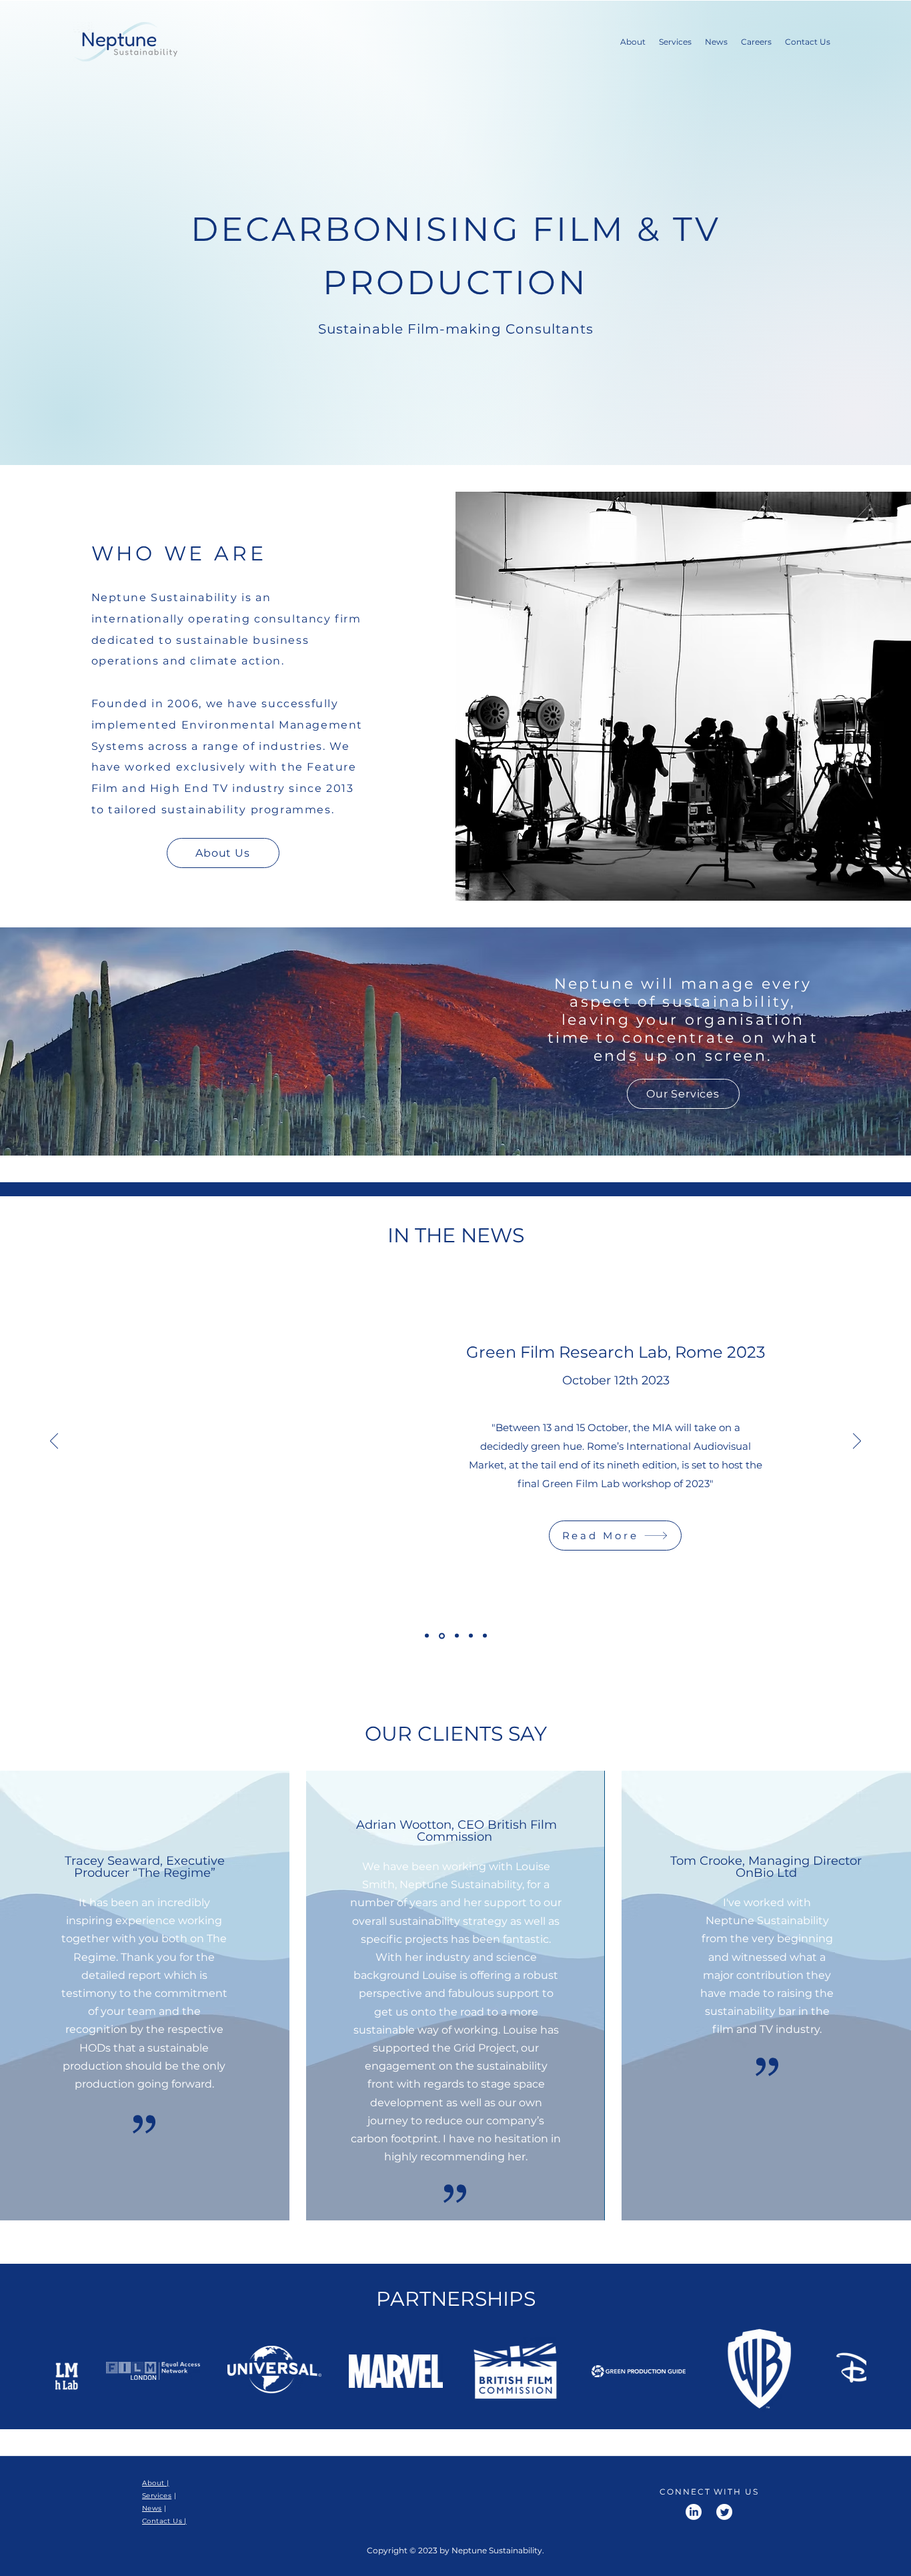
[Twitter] (724, 2512)
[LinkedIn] (694, 2512)
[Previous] (54, 1442)
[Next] (857, 1442)
